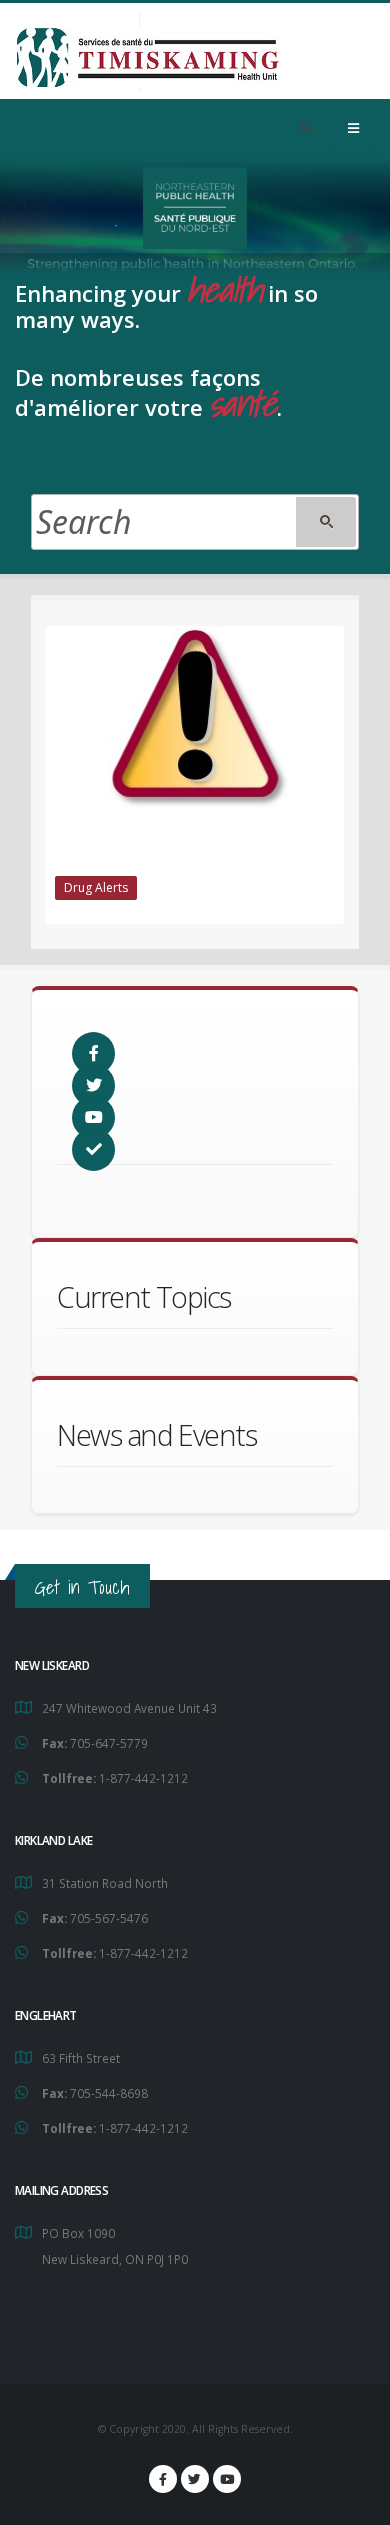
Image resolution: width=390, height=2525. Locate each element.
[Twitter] (195, 2479)
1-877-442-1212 (143, 1778)
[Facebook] (163, 2479)
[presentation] (46, 777)
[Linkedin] (227, 2479)
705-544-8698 (109, 2093)
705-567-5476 (109, 1918)
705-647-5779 (109, 1743)
